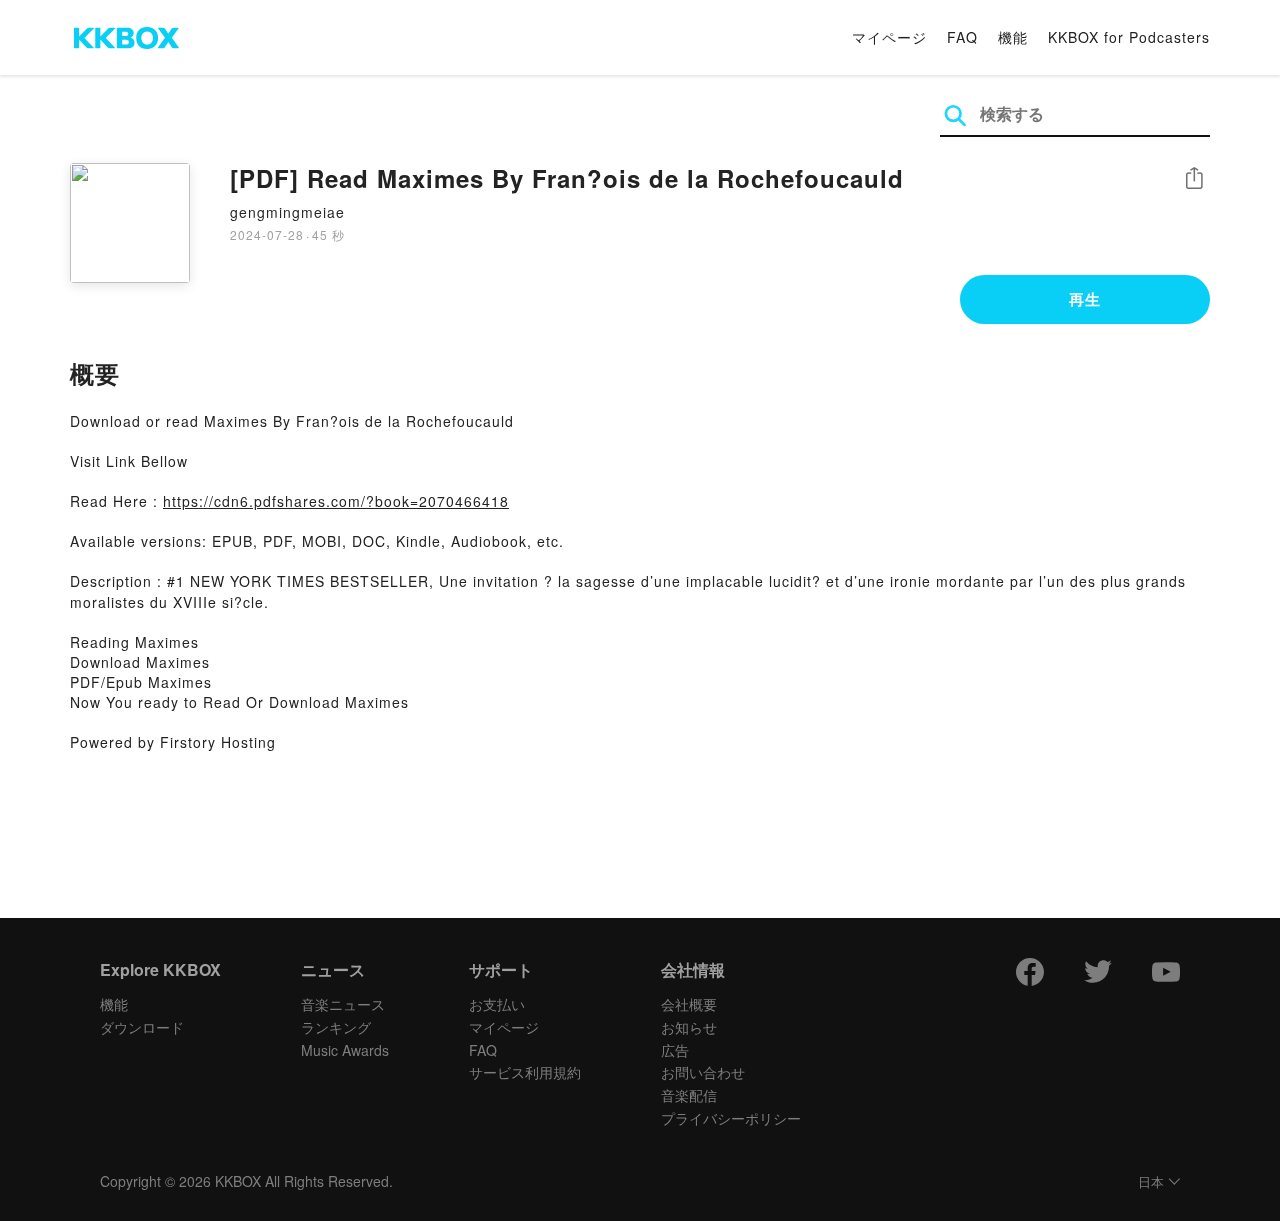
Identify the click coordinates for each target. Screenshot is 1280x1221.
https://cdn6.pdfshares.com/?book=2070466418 (336, 501)
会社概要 (689, 1004)
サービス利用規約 (525, 1072)
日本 (1151, 1182)
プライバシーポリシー (731, 1118)
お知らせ (689, 1027)
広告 (675, 1050)
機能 (1013, 37)
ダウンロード (142, 1027)
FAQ (962, 37)
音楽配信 (689, 1095)
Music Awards (345, 1050)
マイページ (889, 37)
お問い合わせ (703, 1072)
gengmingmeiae (287, 212)
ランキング (336, 1027)
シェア (1194, 178)
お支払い (497, 1004)
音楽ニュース (343, 1004)
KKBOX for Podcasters (1129, 37)
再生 (1085, 299)
